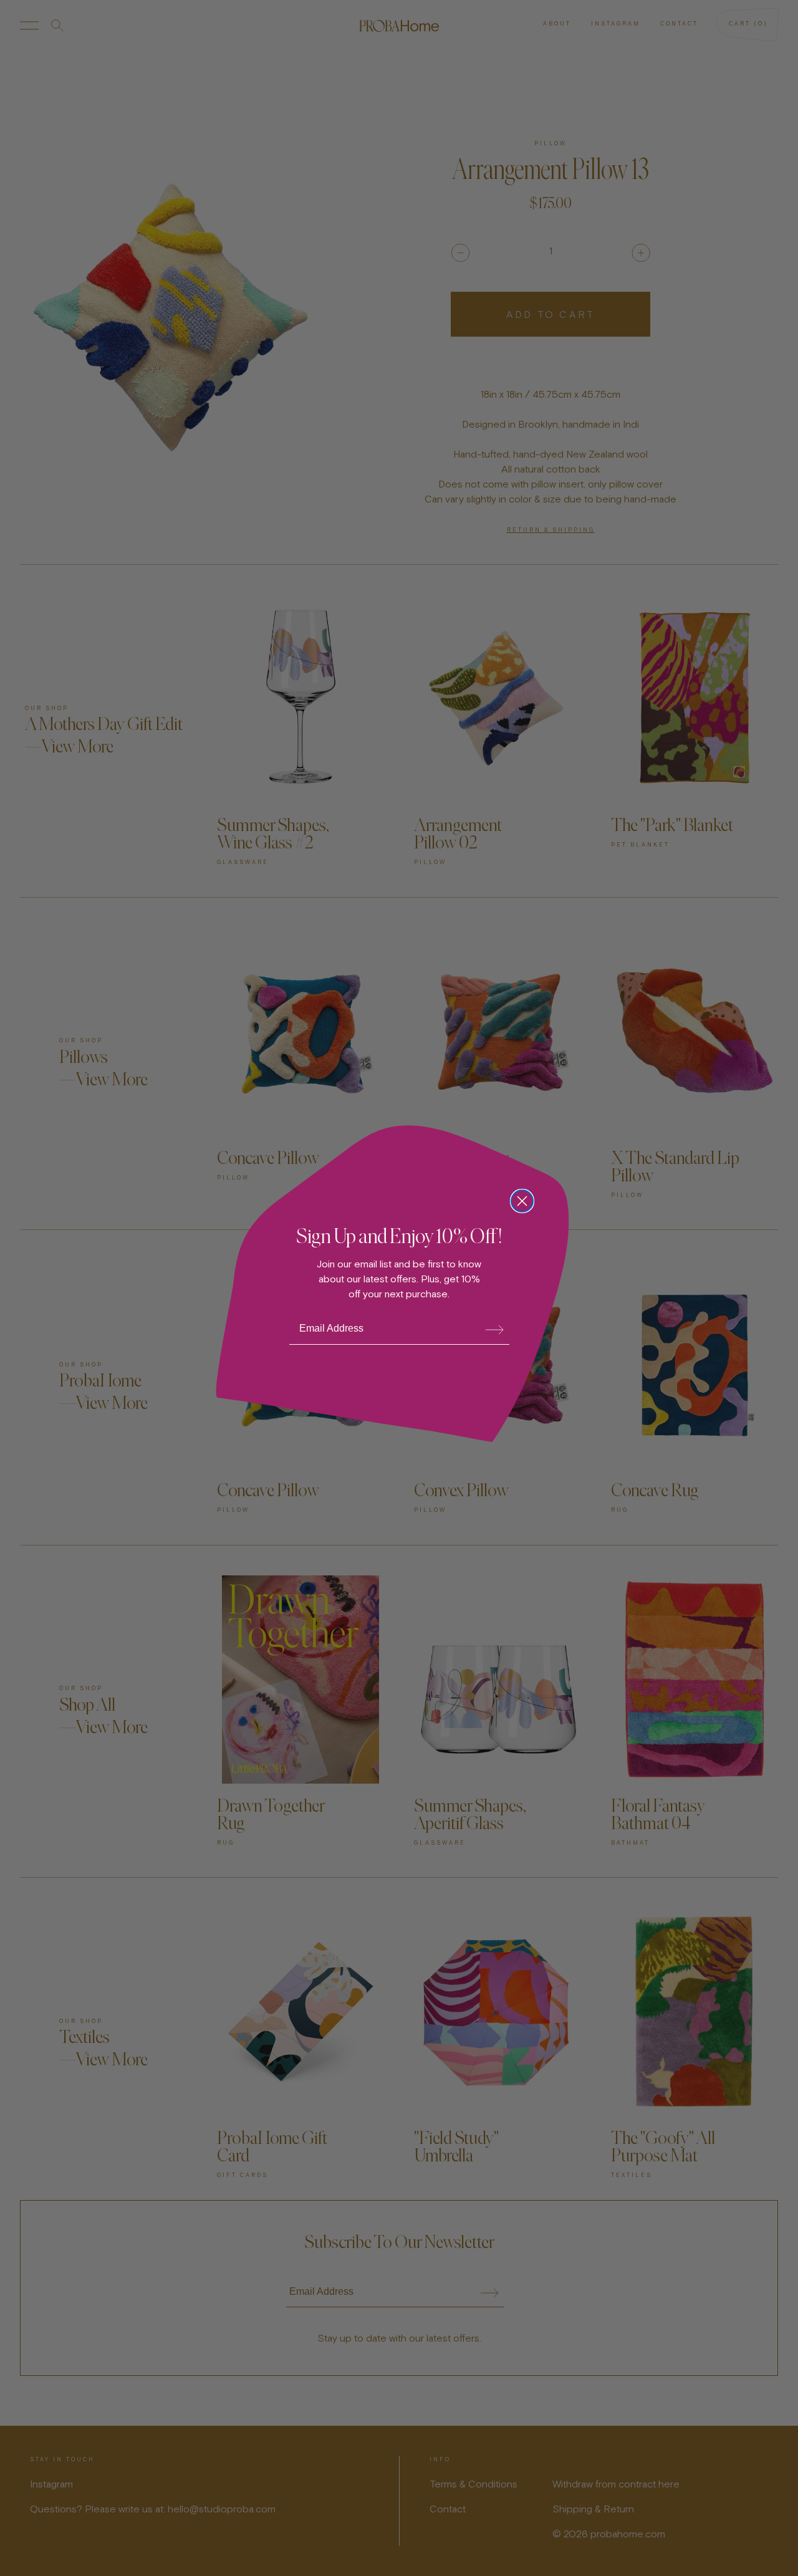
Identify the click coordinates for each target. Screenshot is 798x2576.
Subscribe (494, 1329)
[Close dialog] (522, 1201)
